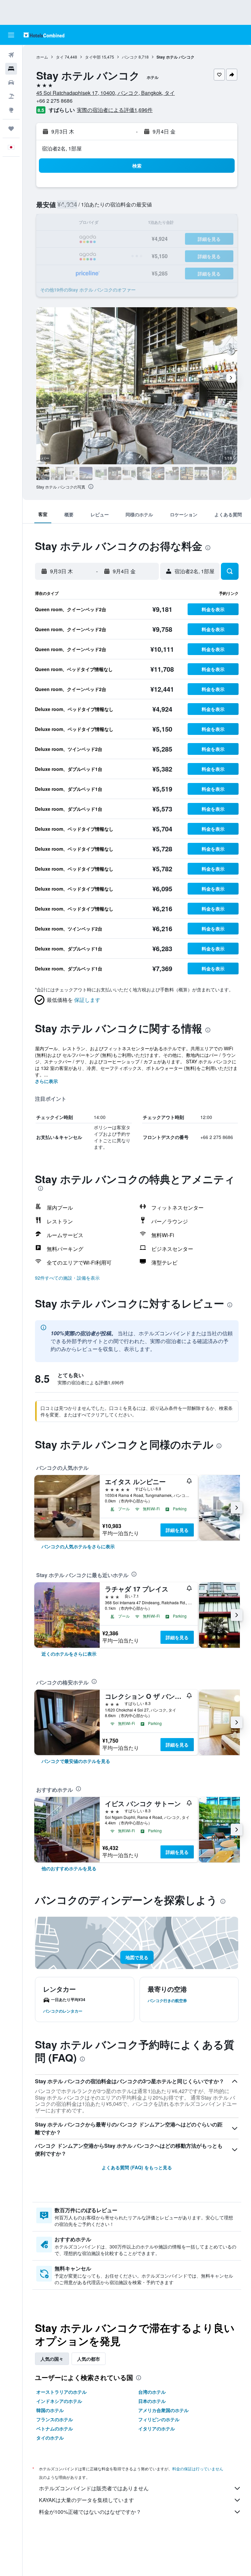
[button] (11, 35)
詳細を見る (177, 1530)
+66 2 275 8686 (54, 101)
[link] (78, 1546)
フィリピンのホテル (159, 2419)
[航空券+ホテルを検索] (11, 96)
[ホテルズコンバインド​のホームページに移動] (44, 35)
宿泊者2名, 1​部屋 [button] (62, 148)
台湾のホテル (152, 2392)
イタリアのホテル (157, 2428)
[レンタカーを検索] (11, 82)
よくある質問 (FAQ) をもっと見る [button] (137, 2167)
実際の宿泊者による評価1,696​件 (115, 110)
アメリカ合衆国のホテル (163, 2410)
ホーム (42, 57)
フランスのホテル (55, 2419)
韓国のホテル (50, 2410)
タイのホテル (50, 2438)
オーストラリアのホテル (61, 2392)
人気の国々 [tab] (52, 2359)
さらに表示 (46, 1081)
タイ (60, 57)
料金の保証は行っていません (198, 2469)
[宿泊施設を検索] (11, 69)
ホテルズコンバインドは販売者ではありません (94, 2488)
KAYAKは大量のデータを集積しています (86, 2500)
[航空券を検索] (11, 55)
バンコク (130, 57)
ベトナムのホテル (55, 2428)
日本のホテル (152, 2401)
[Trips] (11, 129)
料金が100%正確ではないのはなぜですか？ (90, 2512)
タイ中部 (93, 57)
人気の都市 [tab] (89, 2359)
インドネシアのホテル (59, 2401)
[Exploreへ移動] (11, 110)
